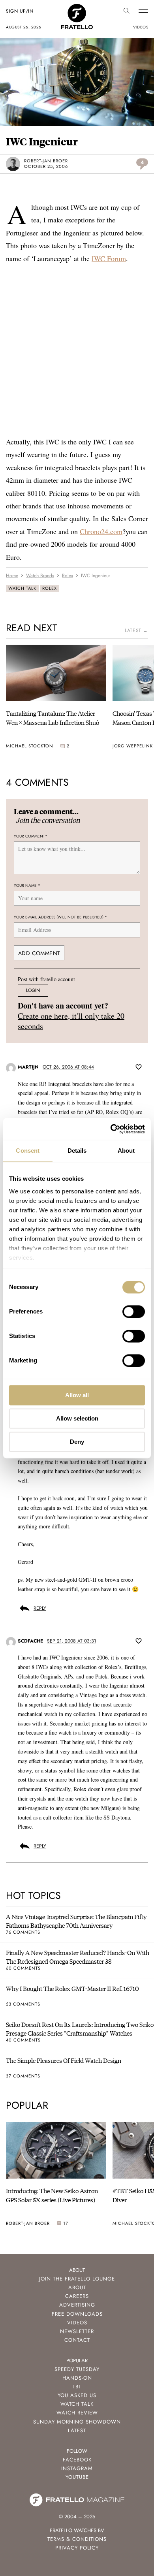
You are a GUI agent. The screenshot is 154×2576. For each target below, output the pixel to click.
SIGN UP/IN (20, 11)
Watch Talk (22, 588)
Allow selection (77, 1418)
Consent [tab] (28, 1151)
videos (141, 27)
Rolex (50, 588)
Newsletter (77, 2331)
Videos (77, 2323)
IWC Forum (109, 258)
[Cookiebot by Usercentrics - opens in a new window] (111, 1129)
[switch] (134, 1312)
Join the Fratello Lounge (77, 2279)
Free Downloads (77, 2314)
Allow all (77, 1395)
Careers (77, 2296)
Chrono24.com (101, 531)
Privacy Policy (77, 2548)
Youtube (77, 2477)
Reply (40, 1608)
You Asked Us (77, 2395)
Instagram (77, 2468)
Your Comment (31, 836)
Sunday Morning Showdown (77, 2422)
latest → (136, 630)
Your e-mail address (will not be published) (60, 917)
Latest (77, 2430)
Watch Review (77, 2413)
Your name (27, 885)
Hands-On (77, 2378)
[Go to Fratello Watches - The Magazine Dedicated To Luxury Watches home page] (77, 8)
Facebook (77, 2460)
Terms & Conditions (77, 2539)
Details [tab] (77, 1151)
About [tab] (126, 1151)
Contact (77, 2340)
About (77, 2287)
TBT (77, 2387)
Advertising (77, 2305)
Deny (77, 1442)
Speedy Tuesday (77, 2369)
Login (33, 990)
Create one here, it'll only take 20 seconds (71, 1021)
